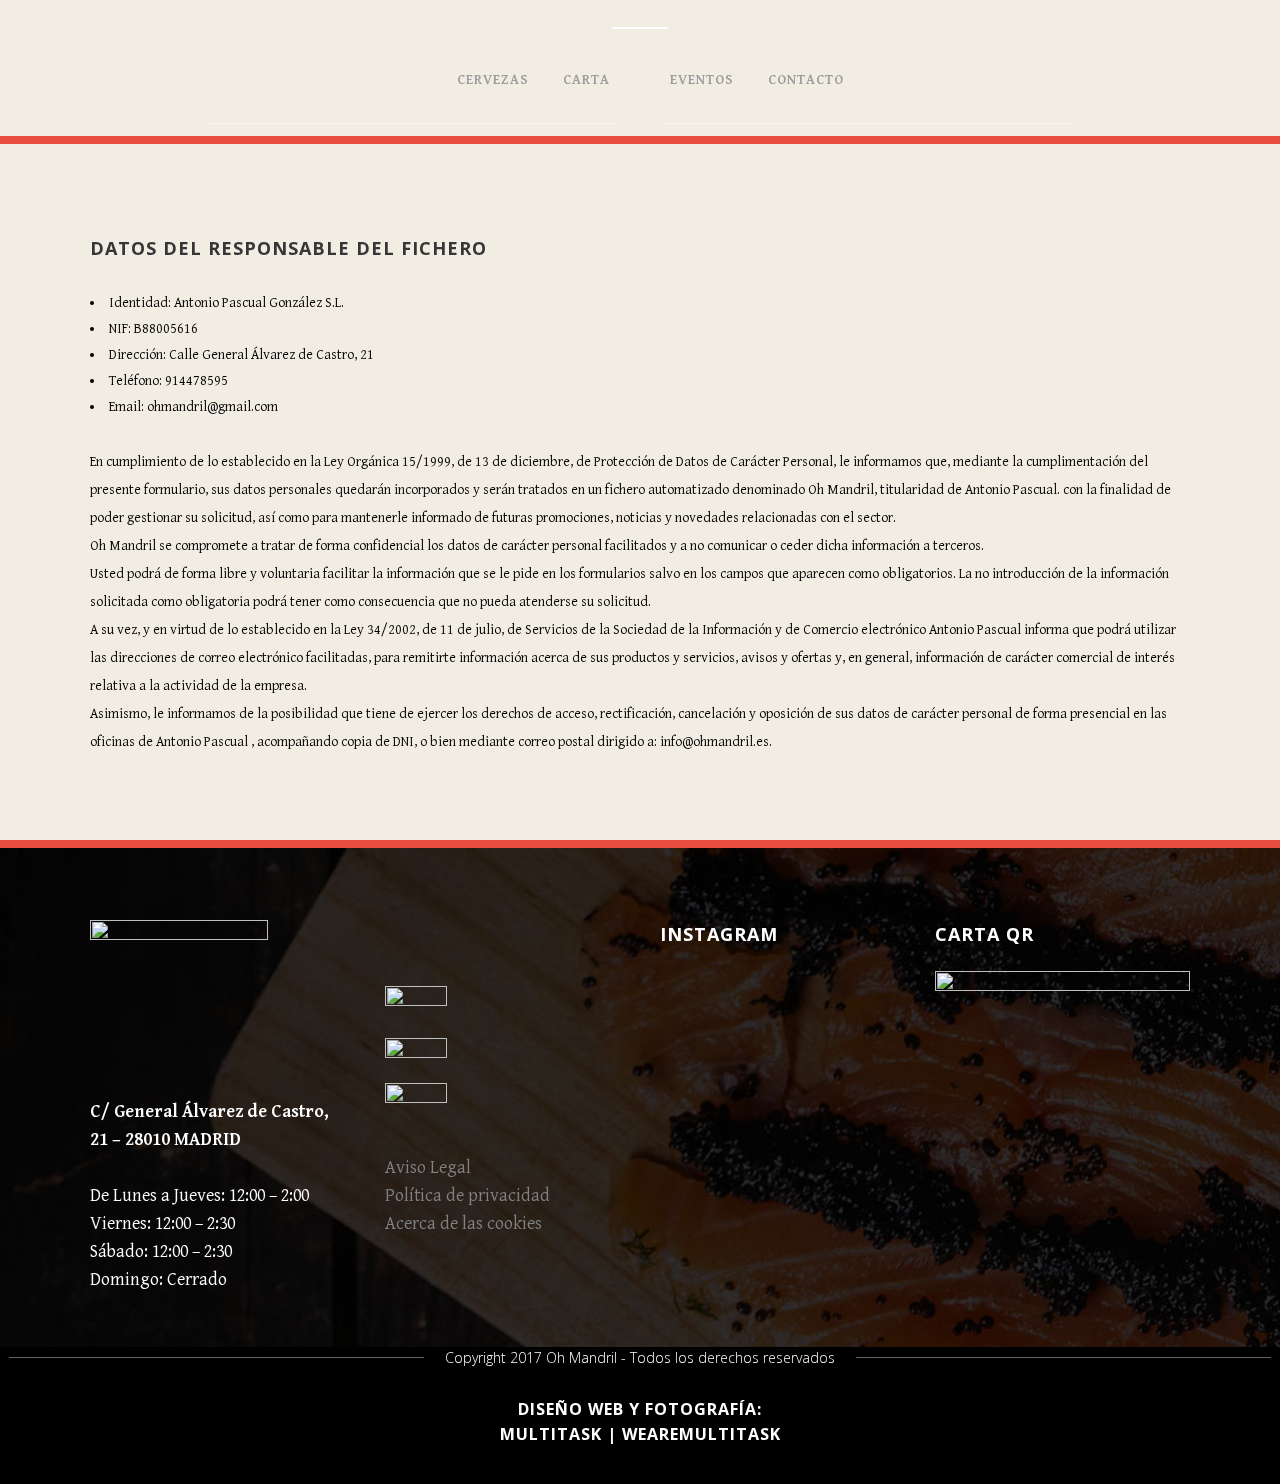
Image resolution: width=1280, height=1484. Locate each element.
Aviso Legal (428, 1167)
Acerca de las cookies (463, 1223)
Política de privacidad (467, 1195)
